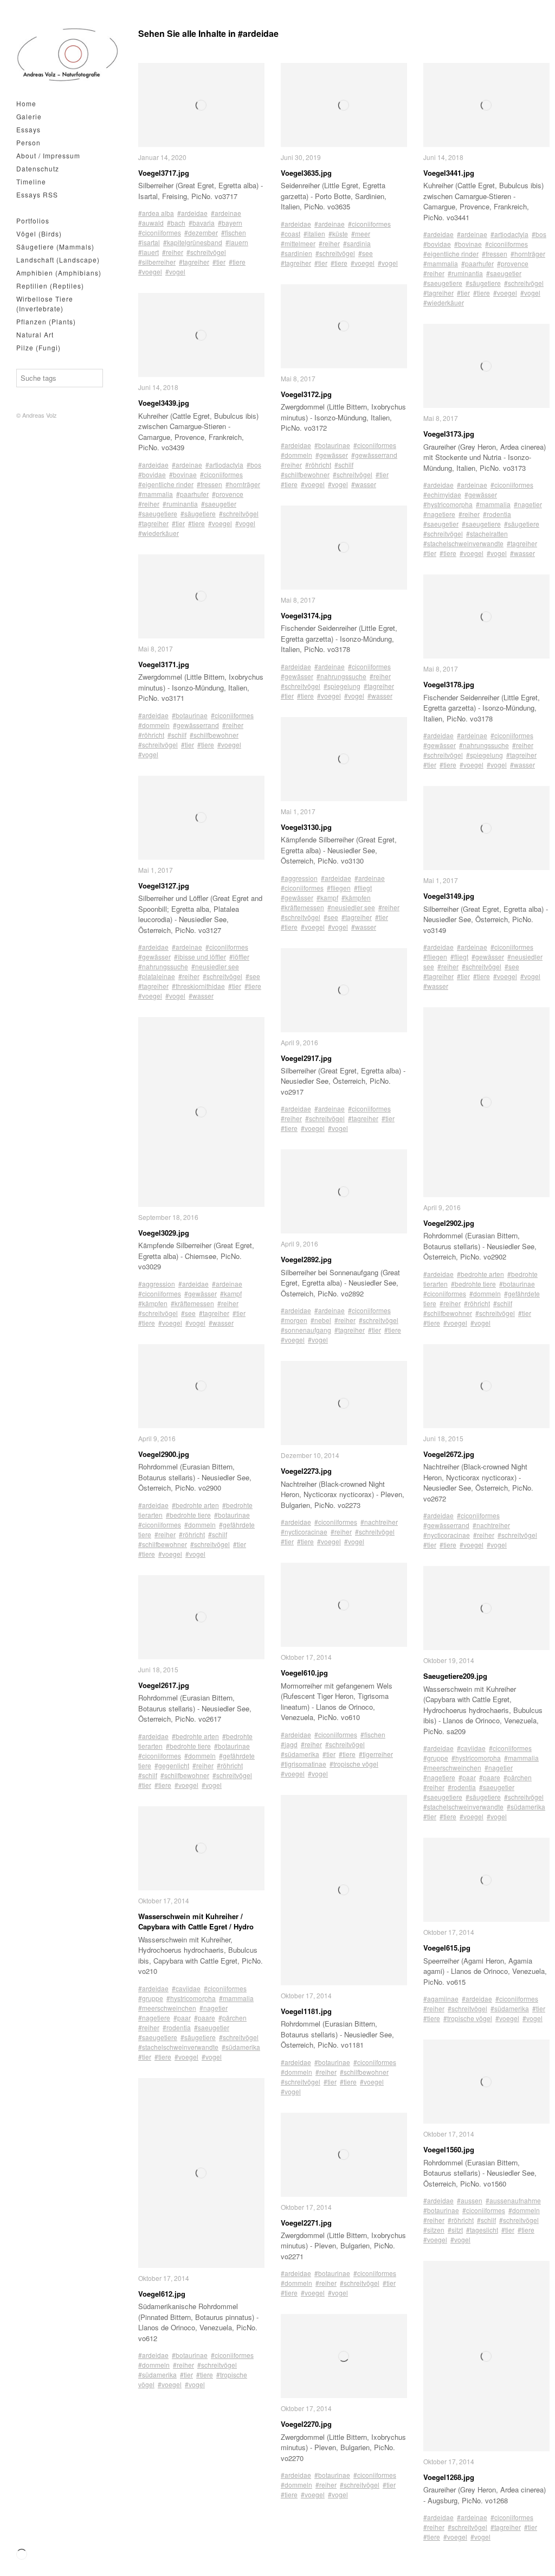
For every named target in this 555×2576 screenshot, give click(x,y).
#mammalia (156, 494)
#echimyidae (442, 494)
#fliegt (363, 888)
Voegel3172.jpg (306, 394)
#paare (205, 2018)
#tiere (237, 262)
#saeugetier (219, 504)
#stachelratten (487, 533)
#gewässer (154, 957)
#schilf (177, 735)
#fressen (209, 484)
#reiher (173, 252)
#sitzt (455, 2230)
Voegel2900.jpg (164, 1454)
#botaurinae (190, 715)
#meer (361, 234)
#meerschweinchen (167, 2008)
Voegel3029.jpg (164, 1233)
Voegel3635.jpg (306, 173)
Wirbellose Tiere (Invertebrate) (45, 303)
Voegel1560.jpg (449, 2149)
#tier (219, 262)
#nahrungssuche (163, 966)
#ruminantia (180, 504)
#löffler (239, 957)
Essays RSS (37, 194)
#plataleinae (157, 976)
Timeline (31, 181)
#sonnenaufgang (306, 1330)
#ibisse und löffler (200, 957)
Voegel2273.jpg (306, 1471)
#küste (338, 234)
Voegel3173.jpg (449, 434)
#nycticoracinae (304, 1532)
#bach (176, 223)
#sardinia (357, 243)
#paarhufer (192, 494)
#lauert (149, 252)
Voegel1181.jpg (306, 2011)
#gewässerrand (196, 725)
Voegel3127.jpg (164, 886)
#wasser (201, 996)
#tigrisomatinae (304, 1764)
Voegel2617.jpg (164, 1685)
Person (28, 142)
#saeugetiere (158, 513)
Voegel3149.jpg (449, 896)
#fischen (234, 232)
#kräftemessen (192, 1303)
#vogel (175, 271)
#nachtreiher (379, 1522)
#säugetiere (198, 513)
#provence (228, 494)
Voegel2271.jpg (306, 2223)
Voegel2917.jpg (306, 1058)
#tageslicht (482, 2230)
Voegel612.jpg (162, 2294)
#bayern (230, 223)
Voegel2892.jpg (306, 1259)
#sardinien (296, 253)
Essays (28, 129)
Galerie (29, 116)
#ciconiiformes (160, 232)
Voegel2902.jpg (449, 1223)
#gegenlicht (172, 1765)
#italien (314, 234)
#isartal (149, 242)
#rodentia (177, 2027)
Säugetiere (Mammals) (55, 247)
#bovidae (152, 474)
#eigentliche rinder (166, 484)
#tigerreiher (376, 1754)
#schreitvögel (206, 252)
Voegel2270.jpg (306, 2424)
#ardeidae (192, 213)
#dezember (201, 232)
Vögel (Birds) (39, 234)
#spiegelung (342, 686)
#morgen (294, 1320)
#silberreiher (157, 262)
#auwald (151, 223)
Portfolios (33, 220)
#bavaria (202, 223)
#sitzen (434, 2230)
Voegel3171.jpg (164, 664)
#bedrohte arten (195, 1505)
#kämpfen (153, 1303)
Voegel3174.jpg (306, 615)
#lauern (237, 242)
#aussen (470, 2200)
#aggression (157, 1284)
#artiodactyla (224, 465)
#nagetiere (154, 2018)
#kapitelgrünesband (193, 242)
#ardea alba (156, 213)
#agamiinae (441, 1999)
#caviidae (186, 1988)
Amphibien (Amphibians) (59, 273)
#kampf (231, 1293)
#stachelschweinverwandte (178, 2047)
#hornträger (243, 484)
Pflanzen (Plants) (46, 321)
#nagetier (214, 2008)
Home (26, 103)
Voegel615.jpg (447, 1948)
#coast (291, 234)
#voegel (150, 271)
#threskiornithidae (198, 986)
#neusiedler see (215, 966)
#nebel (321, 1320)
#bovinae (183, 474)
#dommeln (154, 725)
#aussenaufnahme (513, 2200)
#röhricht (151, 735)
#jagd (289, 1744)
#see (253, 976)
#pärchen (233, 2018)
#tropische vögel (354, 1764)
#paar (182, 2018)
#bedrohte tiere (188, 1515)
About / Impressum (48, 155)
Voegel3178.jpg (449, 684)
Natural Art (35, 334)
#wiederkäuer (159, 533)
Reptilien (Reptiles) (50, 286)
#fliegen (339, 888)
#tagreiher (194, 262)
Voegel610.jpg (304, 1673)
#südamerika (241, 2047)
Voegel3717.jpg (164, 173)
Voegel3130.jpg (306, 827)
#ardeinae (226, 213)
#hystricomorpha (191, 1998)
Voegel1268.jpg (449, 2477)
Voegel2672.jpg (449, 1454)
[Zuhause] (68, 55)
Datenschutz (38, 168)
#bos (254, 465)
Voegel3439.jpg (164, 403)
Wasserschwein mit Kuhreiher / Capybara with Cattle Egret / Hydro (196, 1922)
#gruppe (151, 1998)
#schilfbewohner (214, 735)
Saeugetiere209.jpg (455, 1676)
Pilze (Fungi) (38, 347)
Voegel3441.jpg (449, 173)
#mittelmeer (298, 243)
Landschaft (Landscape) (58, 260)
